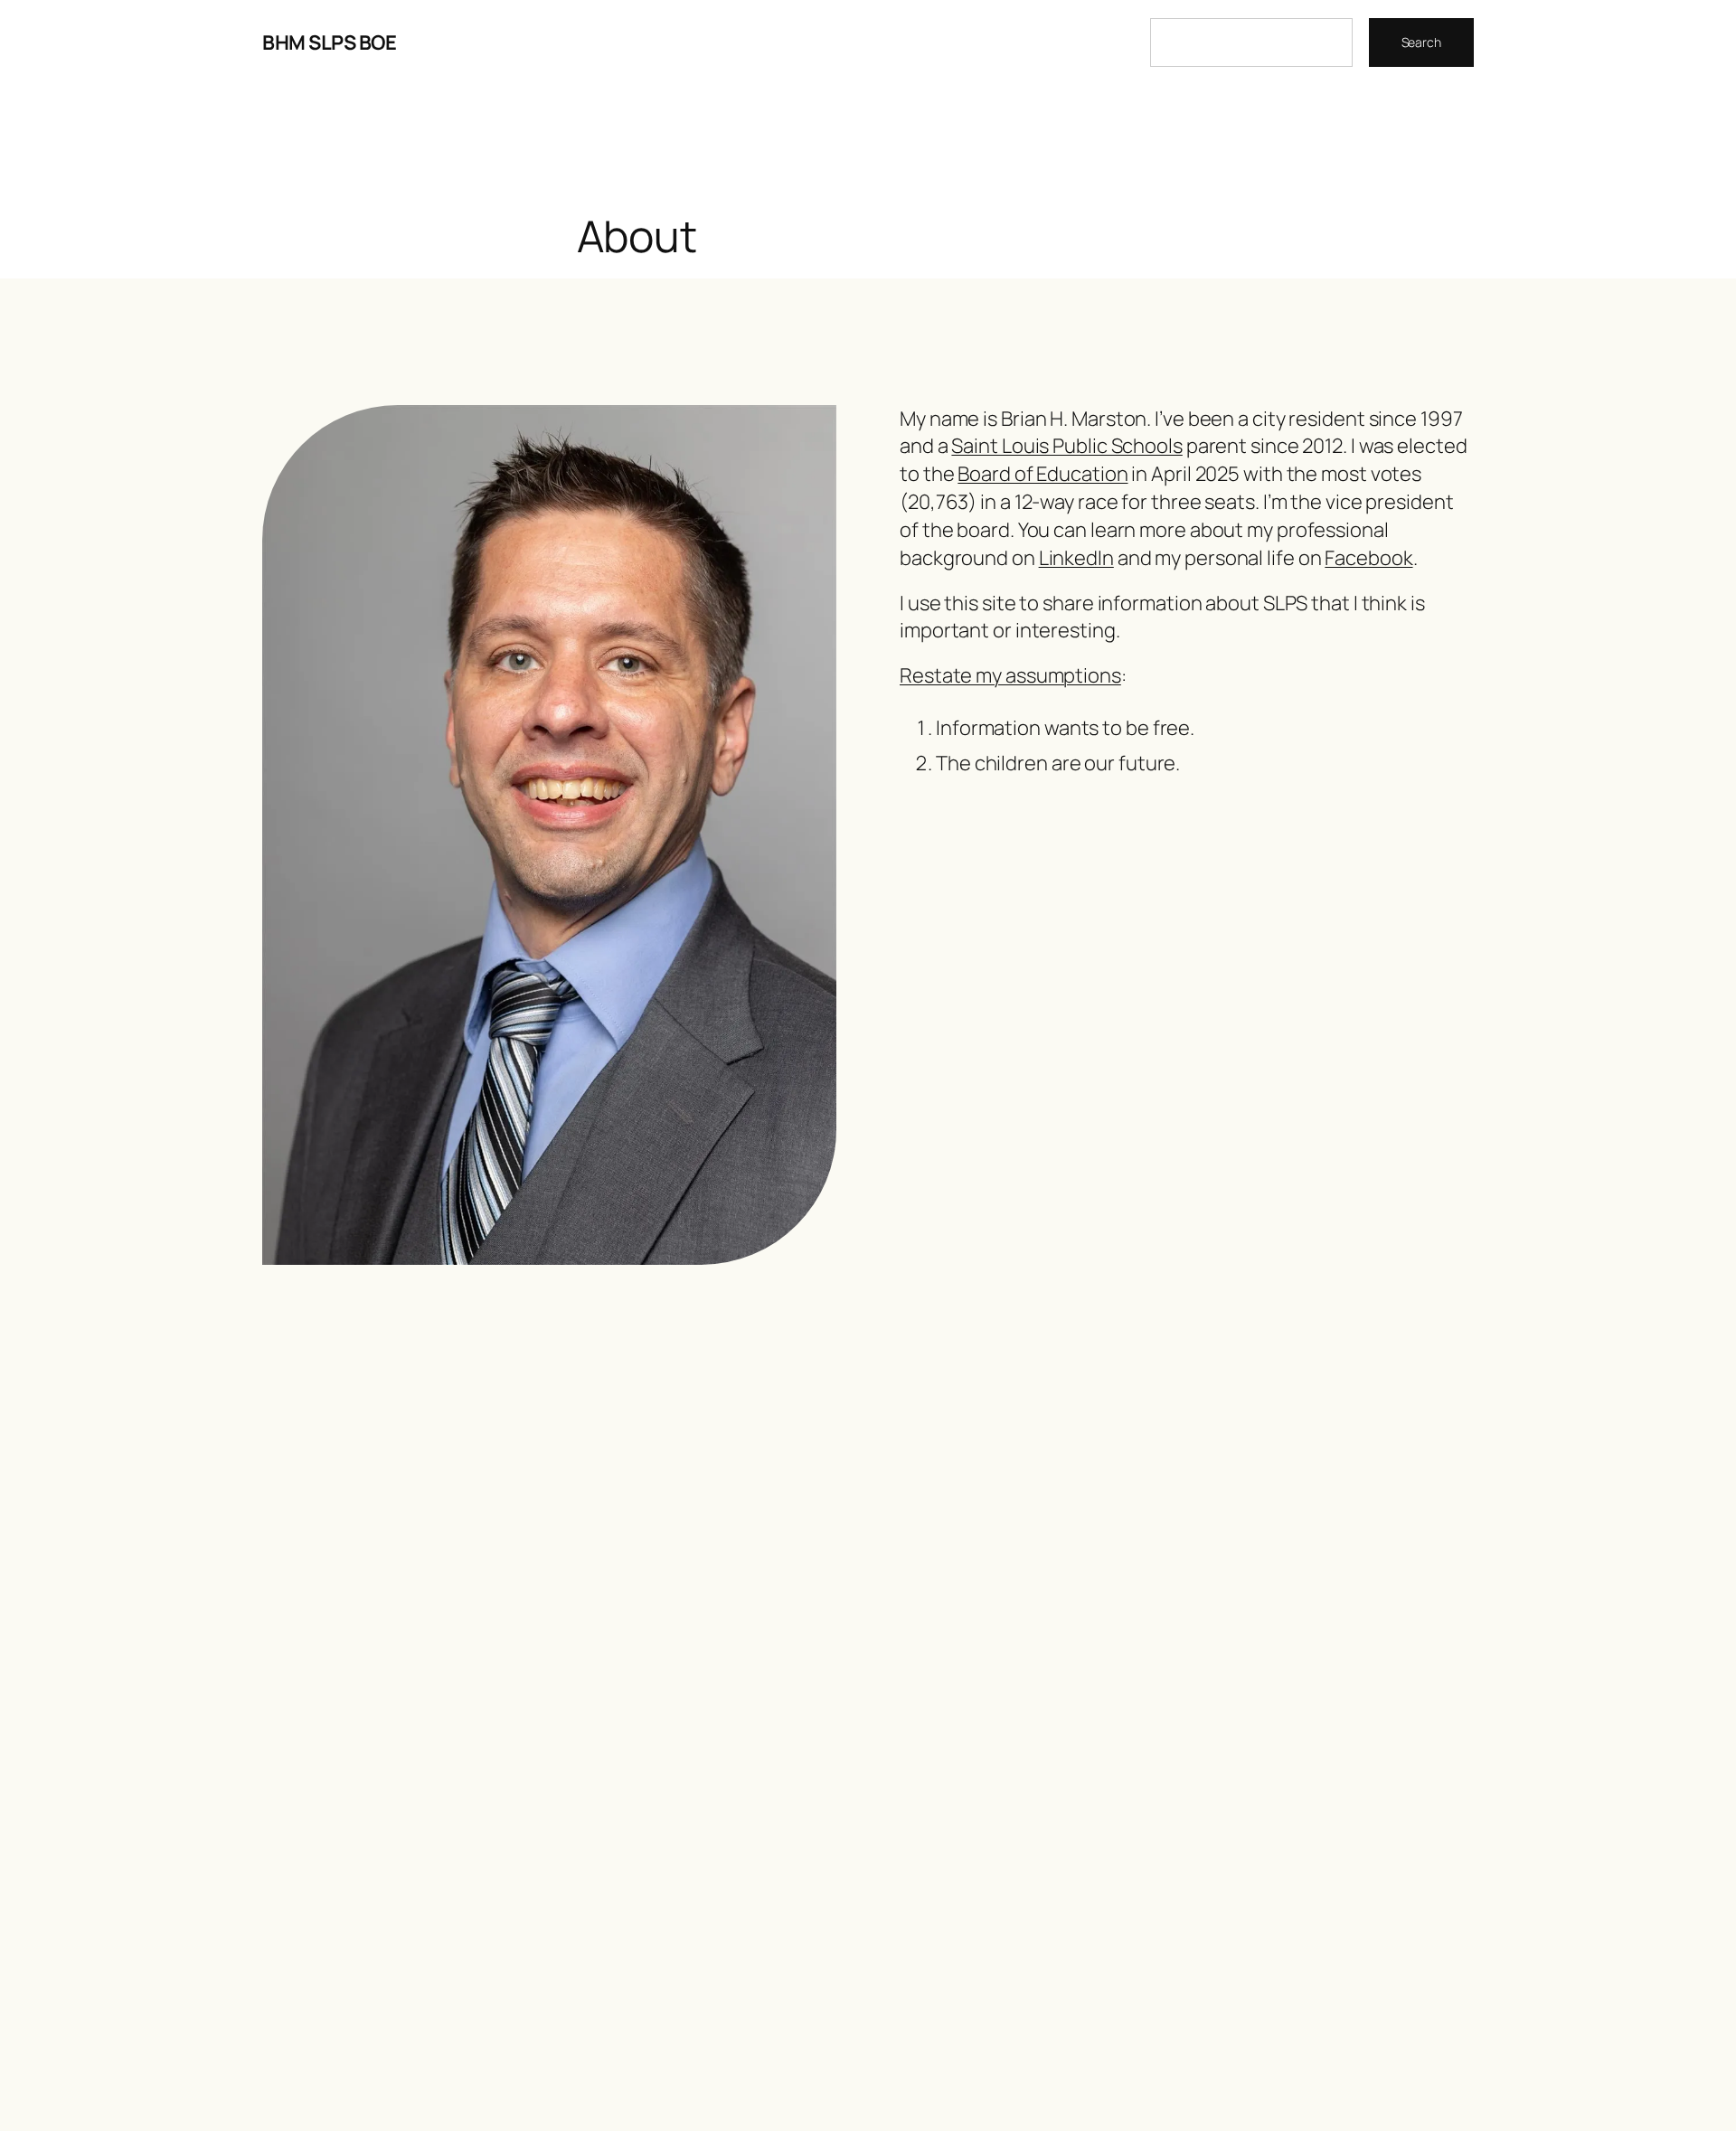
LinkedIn (1076, 558)
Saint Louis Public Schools (1066, 446)
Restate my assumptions (1010, 675)
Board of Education (1043, 474)
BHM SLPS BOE (329, 42)
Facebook (1368, 558)
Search (1421, 42)
